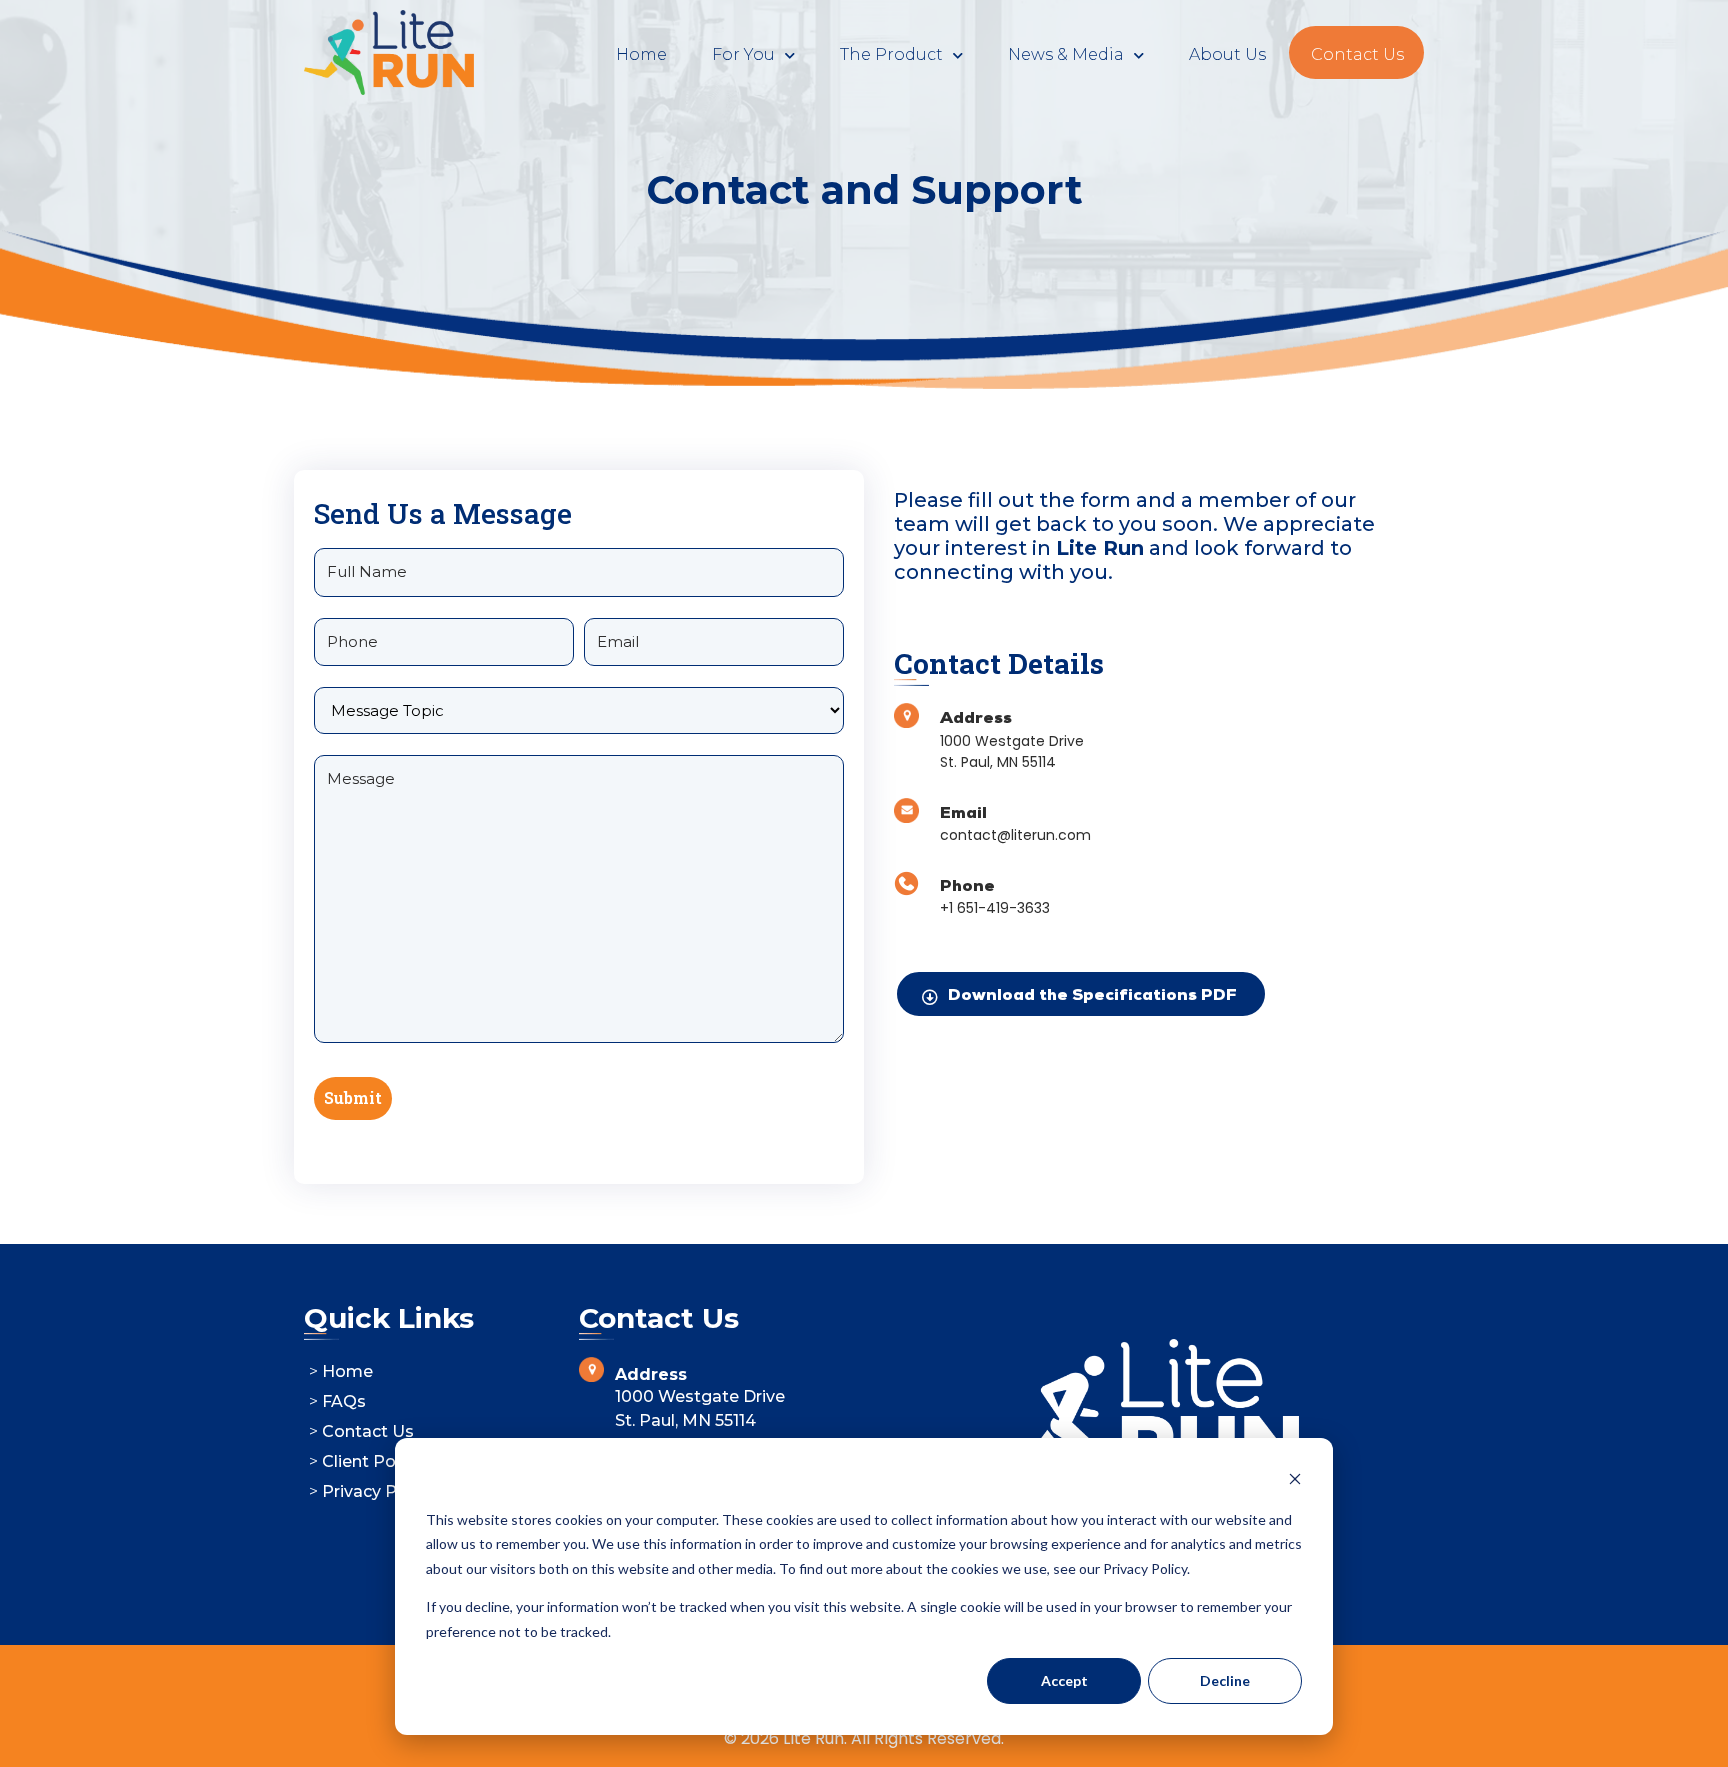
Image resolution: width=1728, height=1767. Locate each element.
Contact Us (1357, 54)
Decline (1225, 1680)
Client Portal (372, 1461)
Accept (1064, 1680)
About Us (1227, 54)
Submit (353, 1097)
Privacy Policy (378, 1491)
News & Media (1066, 54)
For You (743, 54)
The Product (891, 54)
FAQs (344, 1401)
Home (641, 54)
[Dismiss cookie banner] (1295, 1481)
